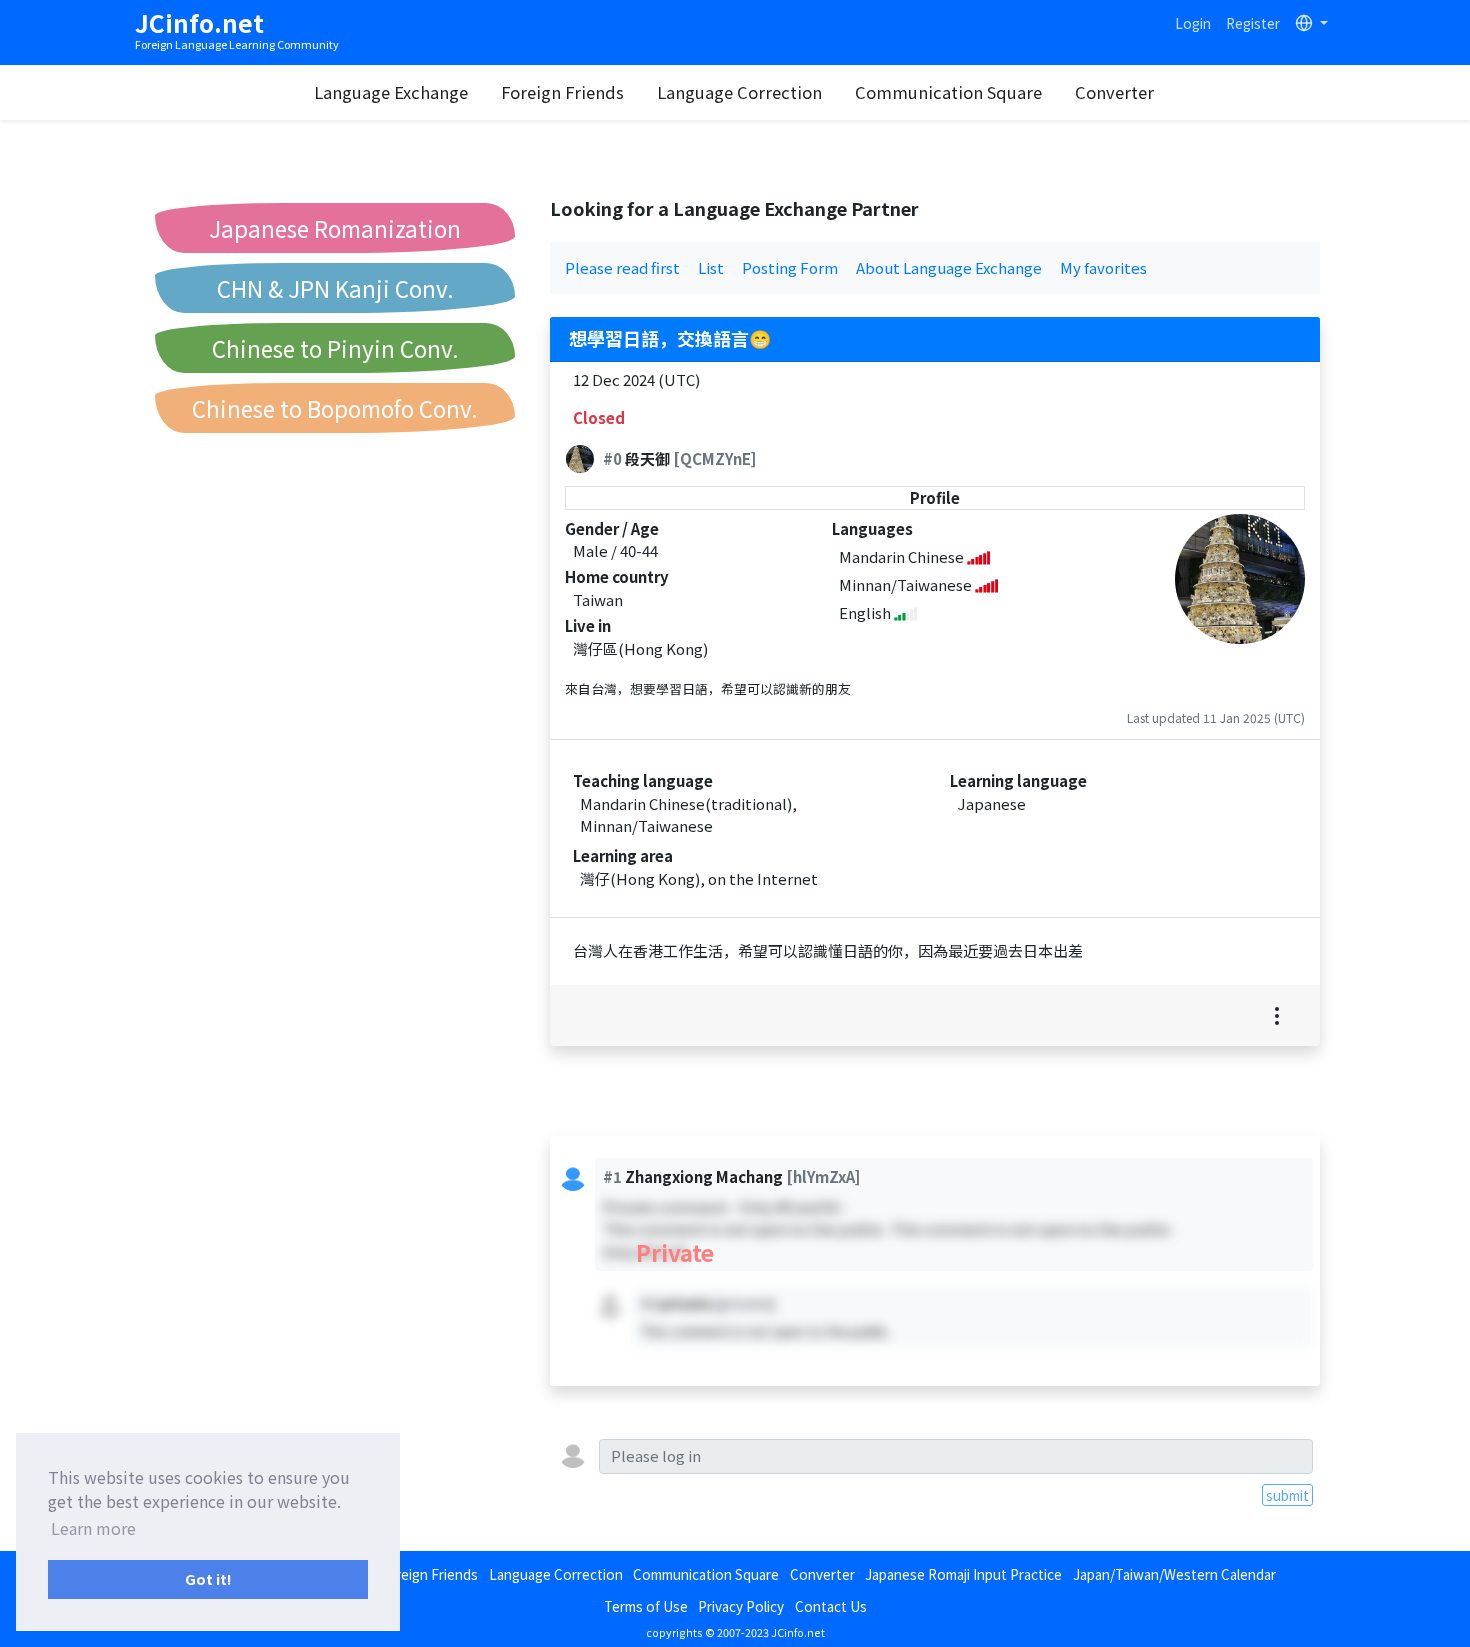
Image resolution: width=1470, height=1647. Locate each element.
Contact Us (831, 1606)
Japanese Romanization (335, 228)
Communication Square (948, 92)
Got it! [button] (208, 1578)
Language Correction (739, 92)
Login (1193, 23)
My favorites (1103, 267)
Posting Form (790, 267)
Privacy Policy (741, 1606)
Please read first (622, 267)
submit (1287, 1495)
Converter (1114, 92)
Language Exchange (391, 92)
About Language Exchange (949, 267)
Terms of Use (646, 1606)
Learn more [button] (93, 1528)
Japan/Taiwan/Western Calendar (1174, 1574)
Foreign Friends (562, 92)
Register (1253, 23)
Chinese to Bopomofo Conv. (335, 408)
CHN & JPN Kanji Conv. (335, 288)
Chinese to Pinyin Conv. (335, 348)
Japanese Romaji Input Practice (963, 1574)
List (711, 267)
